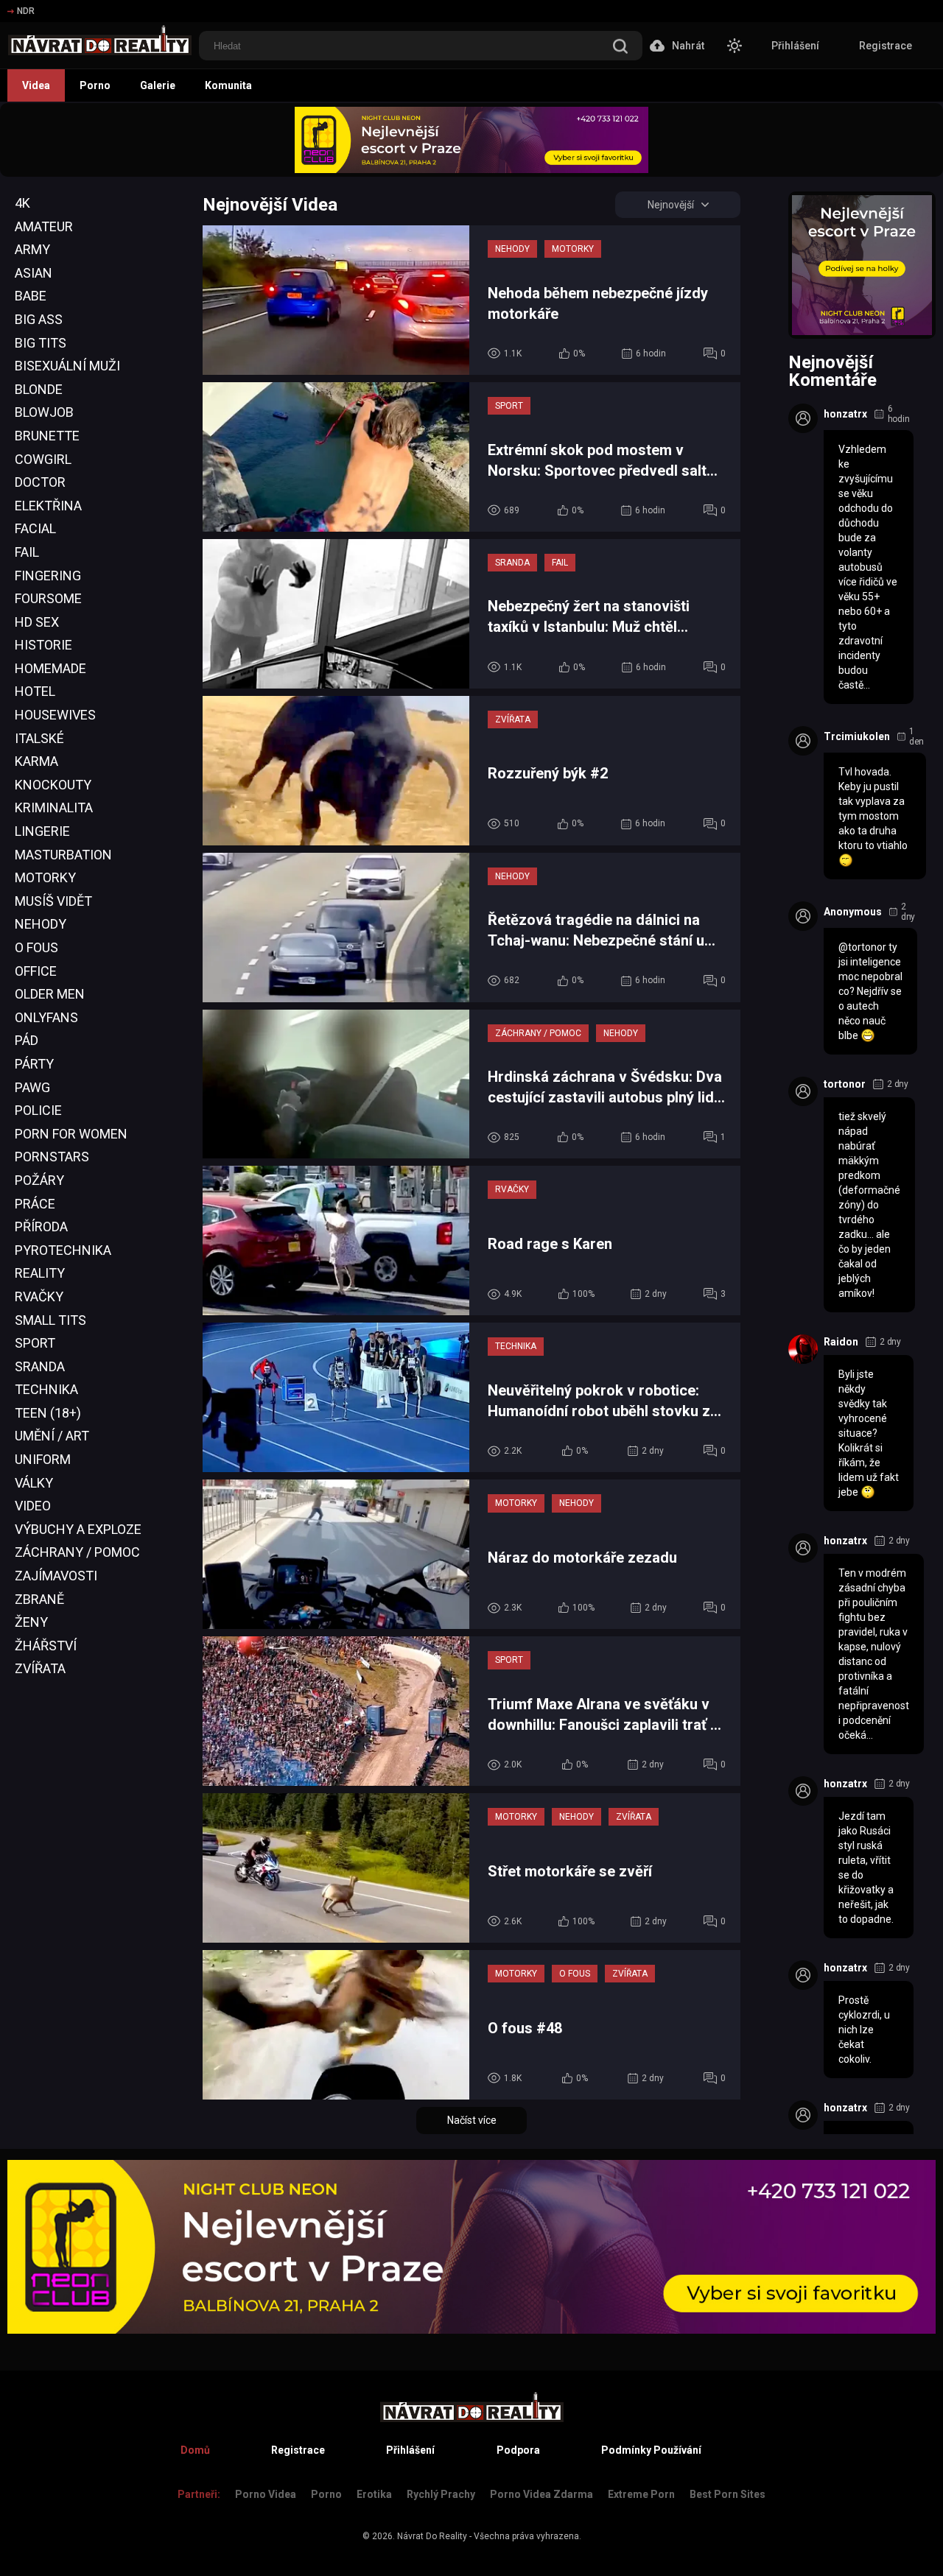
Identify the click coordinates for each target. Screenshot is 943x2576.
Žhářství (46, 1646)
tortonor (845, 1084)
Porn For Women (71, 1134)
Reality (40, 1273)
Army (32, 249)
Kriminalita (54, 807)
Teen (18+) (48, 1413)
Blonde (39, 389)
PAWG (32, 1087)
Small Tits (50, 1320)
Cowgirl (43, 459)
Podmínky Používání (651, 2450)
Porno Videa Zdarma (541, 2494)
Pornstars (52, 1157)
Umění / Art (52, 1436)
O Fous (36, 947)
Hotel (35, 691)
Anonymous (853, 912)
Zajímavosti (56, 1576)
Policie (38, 1110)
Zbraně (39, 1599)
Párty (34, 1064)
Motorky (45, 877)
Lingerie (42, 831)
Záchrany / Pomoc (77, 1552)
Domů (195, 2450)
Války (34, 1483)
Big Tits (41, 343)
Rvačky (39, 1296)
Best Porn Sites (728, 2494)
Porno (95, 85)
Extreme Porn (641, 2494)
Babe (31, 296)
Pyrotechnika (63, 1250)
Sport (35, 1343)
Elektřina (48, 506)
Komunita (228, 85)
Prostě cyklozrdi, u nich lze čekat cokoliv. (864, 2030)
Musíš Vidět (53, 901)
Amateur (44, 226)
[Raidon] (803, 1349)
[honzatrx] (803, 418)
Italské (39, 738)
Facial (35, 528)
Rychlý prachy (441, 2494)
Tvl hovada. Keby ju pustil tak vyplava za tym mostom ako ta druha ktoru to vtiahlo (873, 809)
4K (22, 203)
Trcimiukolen (857, 736)
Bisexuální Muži (67, 366)
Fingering (48, 576)
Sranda (40, 1366)
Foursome (48, 598)
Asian (34, 273)
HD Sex (37, 622)
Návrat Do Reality (432, 2536)
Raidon (841, 1342)
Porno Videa (266, 2494)
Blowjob (44, 412)
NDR (26, 11)
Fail (27, 552)
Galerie (158, 85)
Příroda (41, 1227)
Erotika (374, 2494)
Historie (43, 645)
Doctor (40, 482)
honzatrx (845, 414)
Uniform (43, 1459)
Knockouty (53, 785)
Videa (36, 85)
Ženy (31, 1622)
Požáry (39, 1180)
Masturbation (63, 855)
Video (33, 1506)
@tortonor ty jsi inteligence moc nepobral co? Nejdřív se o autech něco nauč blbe (870, 991)
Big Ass (39, 319)
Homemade (50, 668)
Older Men (50, 994)
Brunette (47, 436)
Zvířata (40, 1668)
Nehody (41, 924)
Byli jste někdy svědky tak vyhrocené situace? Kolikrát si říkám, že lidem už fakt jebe (869, 1433)
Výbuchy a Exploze (78, 1529)
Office (36, 971)
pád (27, 1040)
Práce (35, 1204)
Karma (36, 761)
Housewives (55, 715)
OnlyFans (46, 1017)
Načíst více (472, 2120)
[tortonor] (803, 1091)
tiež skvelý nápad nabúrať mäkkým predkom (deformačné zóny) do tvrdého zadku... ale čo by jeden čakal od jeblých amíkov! (869, 1205)
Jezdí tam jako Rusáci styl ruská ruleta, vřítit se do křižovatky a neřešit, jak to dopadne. (866, 1868)
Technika (46, 1389)
